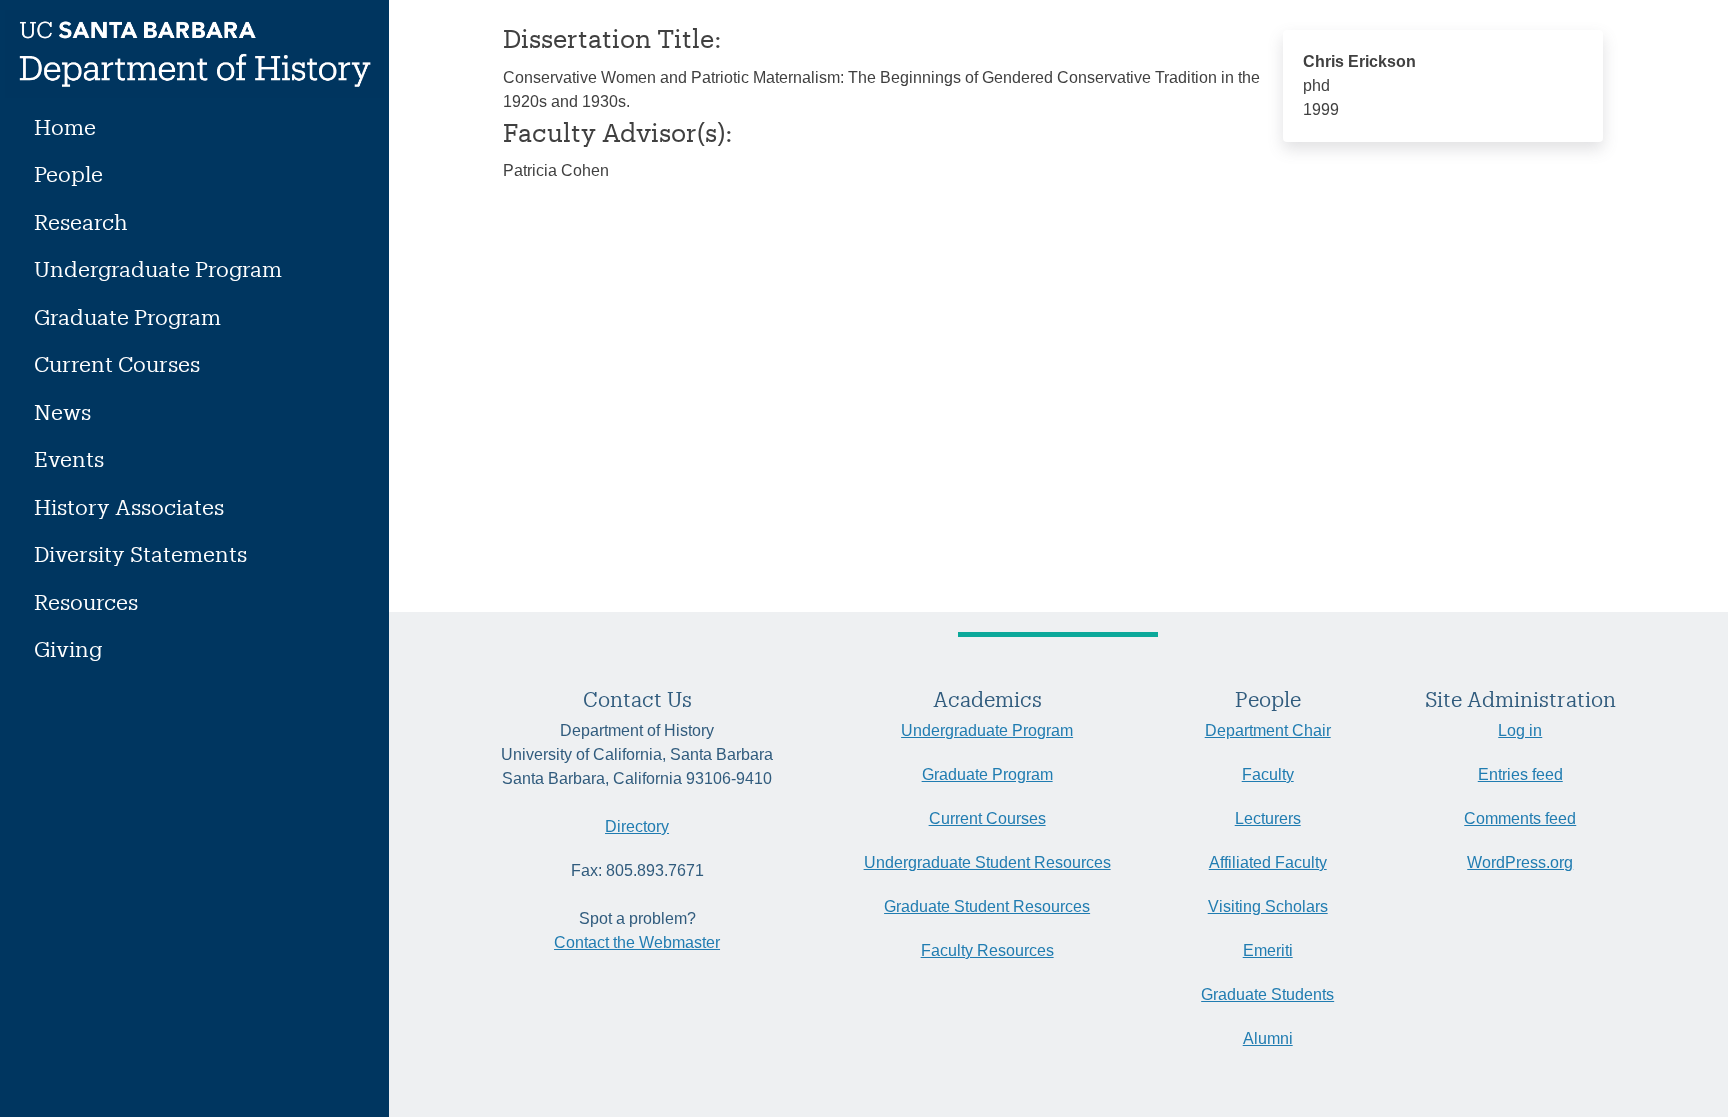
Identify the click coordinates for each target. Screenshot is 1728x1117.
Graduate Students (1267, 994)
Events (69, 458)
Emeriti (1268, 950)
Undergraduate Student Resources (987, 862)
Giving (68, 648)
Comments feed (1520, 818)
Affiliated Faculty (1268, 862)
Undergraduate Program (158, 268)
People (68, 173)
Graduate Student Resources (987, 906)
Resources (86, 601)
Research (81, 221)
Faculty (1268, 774)
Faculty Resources (987, 950)
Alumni (1268, 1038)
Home (65, 126)
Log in (1520, 730)
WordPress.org (1520, 862)
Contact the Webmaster (637, 942)
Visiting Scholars (1268, 906)
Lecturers (1268, 818)
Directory (637, 826)
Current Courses (117, 363)
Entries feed (1520, 774)
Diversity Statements (140, 553)
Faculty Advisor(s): (618, 132)
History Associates (129, 506)
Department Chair (1268, 730)
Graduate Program (127, 316)
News (62, 411)
